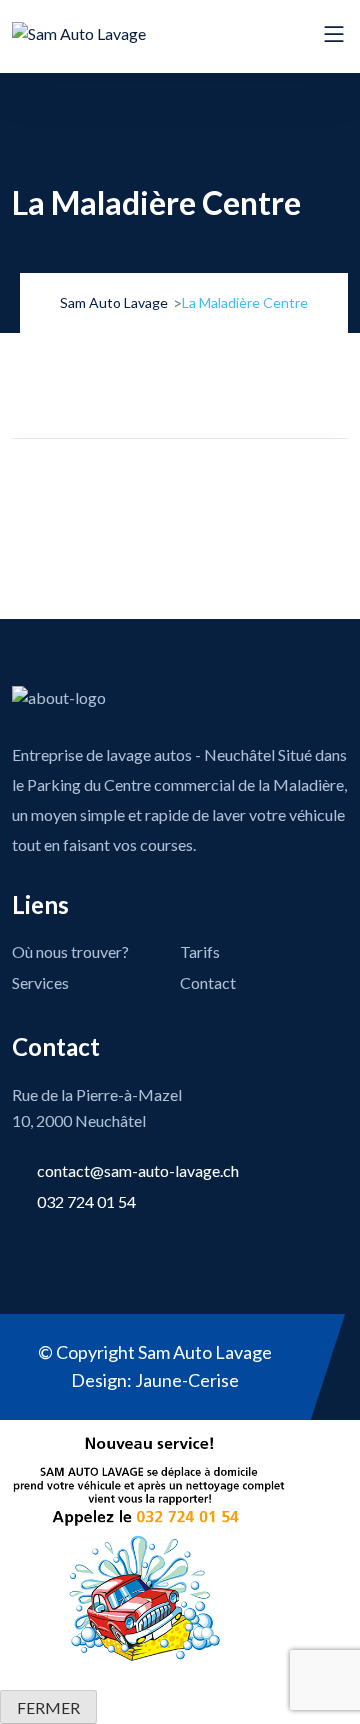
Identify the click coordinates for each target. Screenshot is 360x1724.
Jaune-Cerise (187, 1380)
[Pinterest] (248, 484)
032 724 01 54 (86, 1201)
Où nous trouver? (70, 951)
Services (40, 982)
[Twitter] (158, 484)
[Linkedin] (203, 484)
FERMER (48, 1707)
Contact (208, 982)
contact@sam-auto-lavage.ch (138, 1170)
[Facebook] (113, 484)
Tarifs (200, 951)
